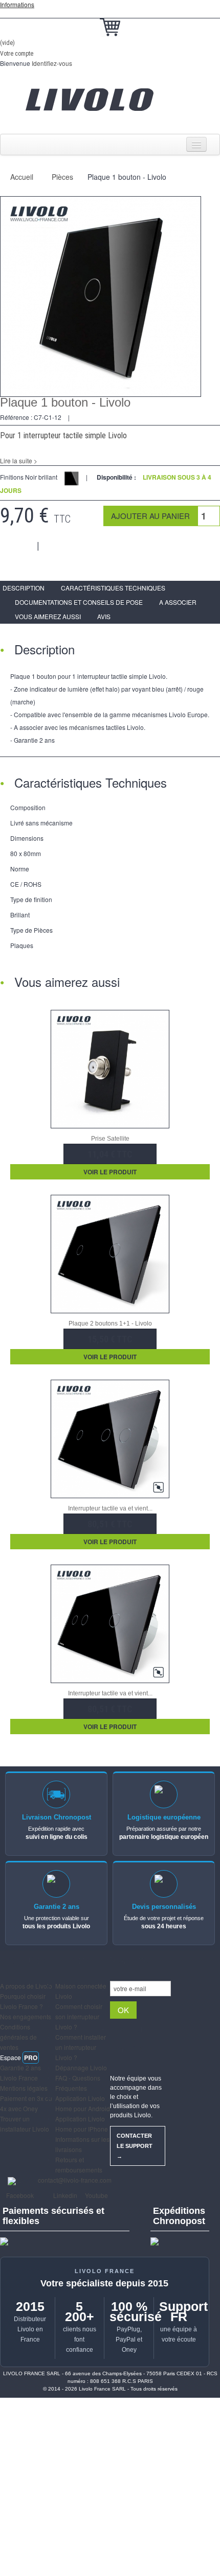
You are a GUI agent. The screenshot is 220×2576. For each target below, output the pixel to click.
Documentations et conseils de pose (79, 602)
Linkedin (64, 2195)
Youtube (96, 2195)
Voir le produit (110, 1172)
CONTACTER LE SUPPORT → (135, 2146)
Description (24, 588)
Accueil (22, 177)
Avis (104, 616)
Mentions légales (24, 2088)
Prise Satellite (110, 1139)
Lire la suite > (19, 460)
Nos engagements (26, 2016)
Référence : (16, 417)
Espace (19, 2057)
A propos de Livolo (26, 1986)
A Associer (178, 602)
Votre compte (17, 54)
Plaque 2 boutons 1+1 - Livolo (110, 1324)
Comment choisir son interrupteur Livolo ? (79, 2016)
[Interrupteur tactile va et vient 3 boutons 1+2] (110, 1438)
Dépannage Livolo (81, 2067)
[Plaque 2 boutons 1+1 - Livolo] (110, 1253)
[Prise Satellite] (110, 1068)
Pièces (62, 177)
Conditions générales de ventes (18, 2037)
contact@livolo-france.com (75, 2180)
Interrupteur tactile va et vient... (110, 1508)
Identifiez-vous (52, 63)
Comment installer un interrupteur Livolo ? (81, 2047)
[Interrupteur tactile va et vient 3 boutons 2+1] (110, 1623)
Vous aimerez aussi (48, 616)
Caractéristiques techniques (113, 588)
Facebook (19, 2195)
